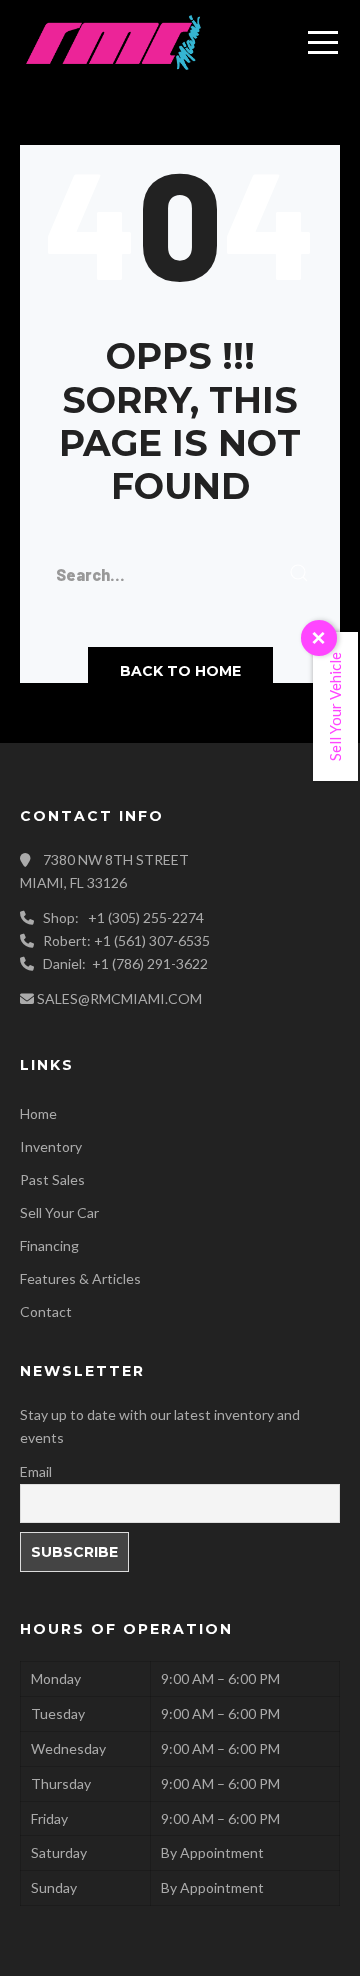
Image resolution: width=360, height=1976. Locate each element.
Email (36, 1471)
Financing (49, 1245)
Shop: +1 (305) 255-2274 (123, 917)
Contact (46, 1311)
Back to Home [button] (180, 671)
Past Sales (52, 1179)
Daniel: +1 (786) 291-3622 (125, 963)
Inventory (51, 1146)
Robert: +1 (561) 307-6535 (126, 940)
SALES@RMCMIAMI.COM (119, 998)
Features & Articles (80, 1278)
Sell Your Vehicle (335, 706)
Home (38, 1113)
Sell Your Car (59, 1212)
